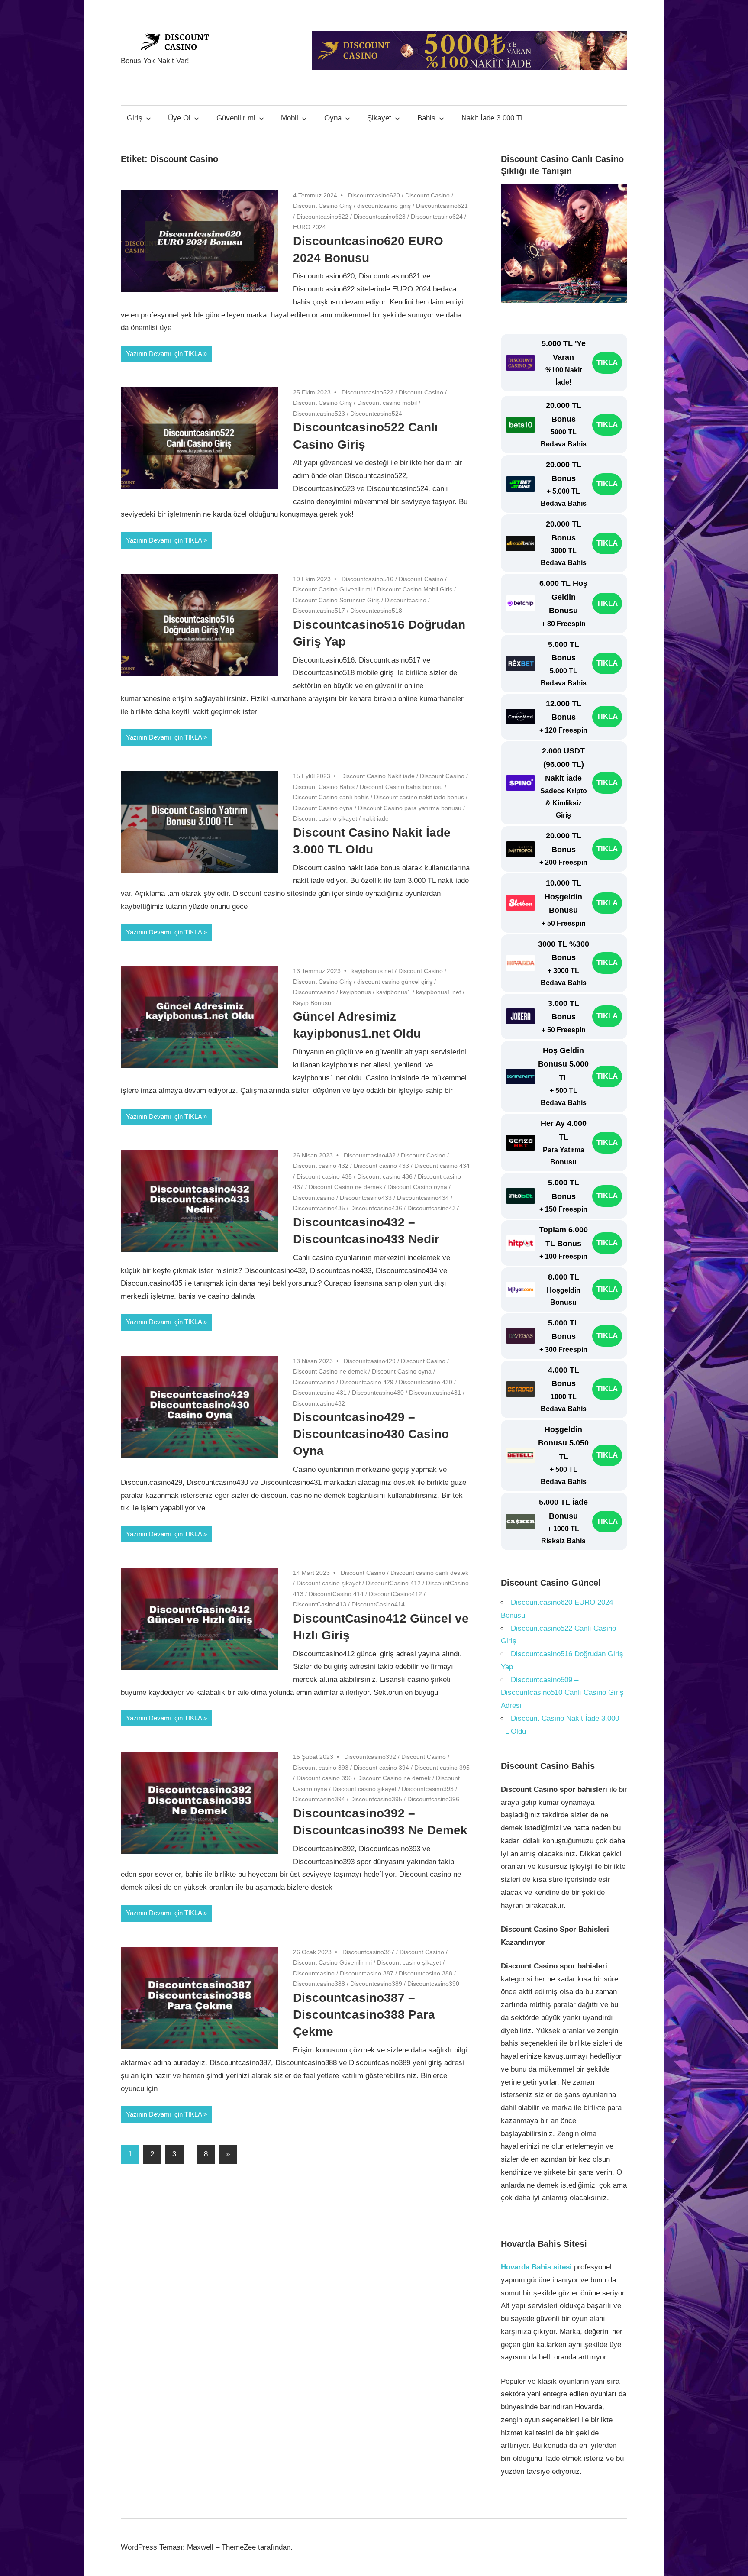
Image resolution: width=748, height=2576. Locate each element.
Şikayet (379, 118)
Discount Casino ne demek (345, 1187)
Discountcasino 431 (320, 1393)
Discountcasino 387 (367, 1973)
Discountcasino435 (319, 1208)
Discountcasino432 (370, 1155)
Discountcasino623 (380, 217)
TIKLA (607, 363)
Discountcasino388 (319, 1984)
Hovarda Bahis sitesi (536, 2267)
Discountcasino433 (366, 1198)
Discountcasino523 (319, 414)
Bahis (426, 118)
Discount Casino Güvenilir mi (332, 589)
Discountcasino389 (376, 1984)
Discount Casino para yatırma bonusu (410, 808)
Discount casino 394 (381, 1768)
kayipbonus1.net (438, 992)
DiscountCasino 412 (393, 1583)
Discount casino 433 (381, 1166)
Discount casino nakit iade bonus (419, 797)
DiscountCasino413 (320, 1604)
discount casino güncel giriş (395, 982)
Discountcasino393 (428, 1789)
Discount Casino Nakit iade (378, 776)
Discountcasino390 (433, 1984)
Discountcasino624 (437, 217)
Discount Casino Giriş (322, 206)
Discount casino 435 (324, 1176)
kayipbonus (355, 992)
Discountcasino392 (370, 1757)
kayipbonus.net (372, 971)
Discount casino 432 (321, 1166)
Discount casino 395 (442, 1768)
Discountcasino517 (319, 611)
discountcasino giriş (384, 206)
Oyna (333, 118)
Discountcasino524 (376, 414)
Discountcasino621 (442, 206)
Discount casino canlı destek (429, 1573)
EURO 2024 (310, 227)
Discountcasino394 (319, 1799)
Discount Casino (427, 195)
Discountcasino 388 (426, 1973)
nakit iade (376, 818)
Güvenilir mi (236, 118)
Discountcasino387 (368, 1952)
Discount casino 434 (442, 1166)
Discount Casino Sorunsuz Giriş (336, 600)
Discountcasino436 (376, 1208)
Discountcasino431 (435, 1393)
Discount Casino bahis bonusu (401, 787)
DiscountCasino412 (395, 1594)
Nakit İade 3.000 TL (493, 118)
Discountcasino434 (423, 1198)
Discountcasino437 (433, 1208)
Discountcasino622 (322, 217)
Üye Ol (179, 118)
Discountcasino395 (376, 1799)
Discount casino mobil (387, 403)
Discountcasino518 (376, 611)
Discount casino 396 (324, 1778)
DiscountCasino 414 (336, 1594)
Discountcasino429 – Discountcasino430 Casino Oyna (371, 1434)
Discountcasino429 (370, 1361)
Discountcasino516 (368, 579)
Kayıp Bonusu (312, 1003)
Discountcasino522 (368, 392)
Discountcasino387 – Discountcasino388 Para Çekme (364, 2015)
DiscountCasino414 (378, 1604)
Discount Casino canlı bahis (331, 797)
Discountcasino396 (433, 1799)
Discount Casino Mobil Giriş (415, 589)
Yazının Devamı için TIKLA (164, 354)
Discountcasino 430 (426, 1382)
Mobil (290, 118)
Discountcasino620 (374, 195)
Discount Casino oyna (323, 808)
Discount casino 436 (385, 1176)
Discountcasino (406, 600)
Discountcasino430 (378, 1393)
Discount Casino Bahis (324, 787)
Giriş (135, 118)
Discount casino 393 (321, 1768)
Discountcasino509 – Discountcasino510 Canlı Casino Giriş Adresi (562, 1693)
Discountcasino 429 (367, 1382)
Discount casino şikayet (325, 818)
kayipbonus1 (393, 992)
